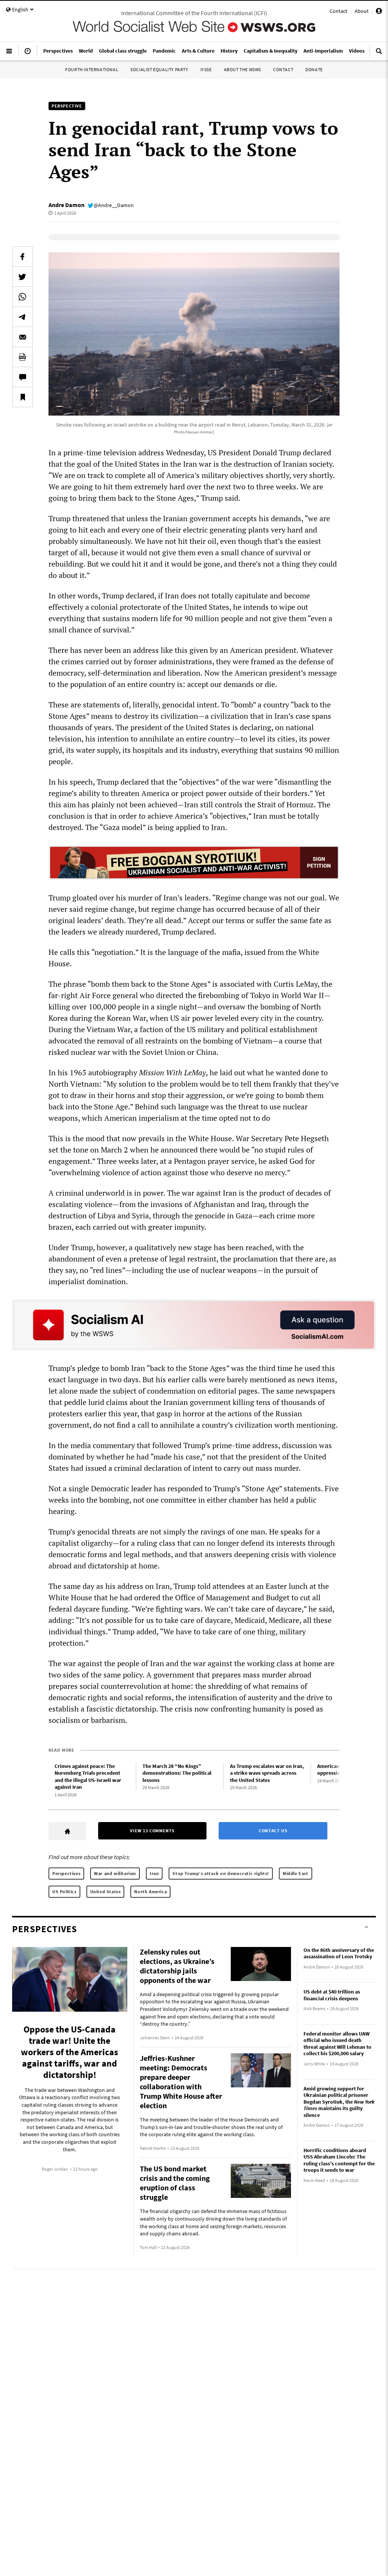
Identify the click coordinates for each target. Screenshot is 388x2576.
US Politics (64, 1892)
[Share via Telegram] (22, 317)
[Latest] (28, 54)
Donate (314, 69)
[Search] (379, 54)
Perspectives (66, 1873)
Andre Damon (66, 205)
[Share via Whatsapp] (22, 297)
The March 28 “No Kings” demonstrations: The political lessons (177, 1773)
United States (106, 1892)
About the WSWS (242, 69)
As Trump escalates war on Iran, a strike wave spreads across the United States (267, 1773)
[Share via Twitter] (22, 277)
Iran (154, 1873)
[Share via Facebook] (22, 257)
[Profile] (379, 12)
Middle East (296, 1873)
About (362, 11)
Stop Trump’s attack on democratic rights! (221, 1873)
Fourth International (92, 69)
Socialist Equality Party (159, 69)
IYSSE (206, 69)
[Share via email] (22, 337)
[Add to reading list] (22, 397)
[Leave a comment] (22, 377)
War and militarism (115, 1873)
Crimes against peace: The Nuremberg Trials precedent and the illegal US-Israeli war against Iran (88, 1777)
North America (150, 1892)
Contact (339, 11)
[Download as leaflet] (22, 357)
